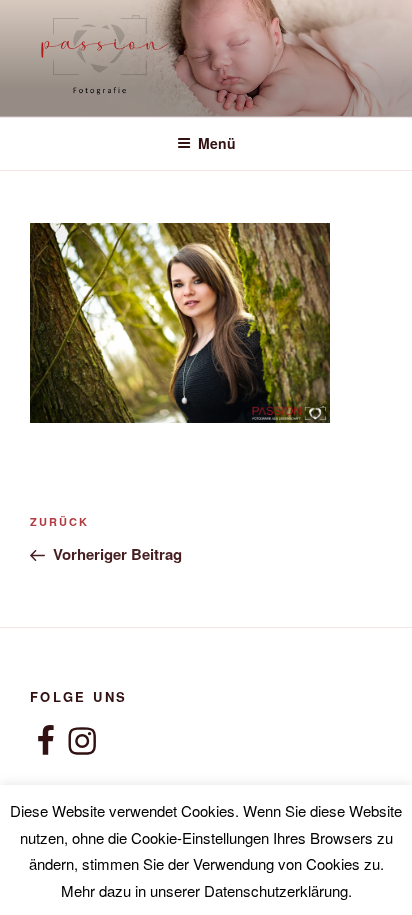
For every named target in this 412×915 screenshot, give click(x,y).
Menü (217, 143)
